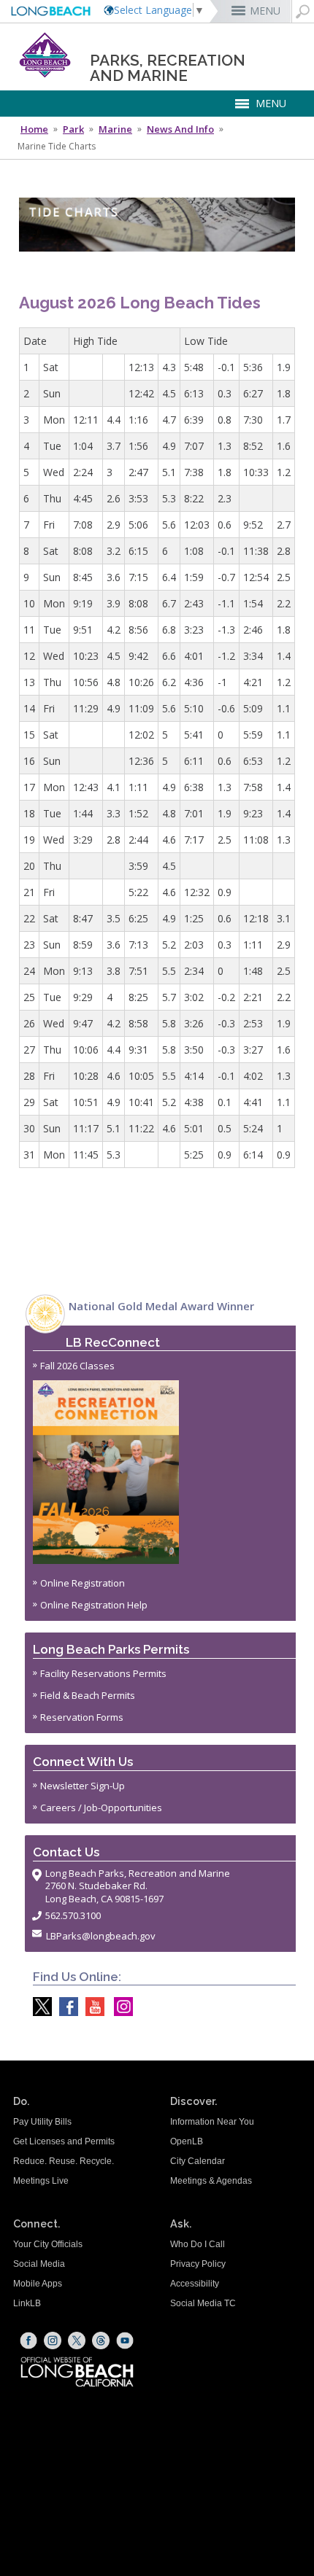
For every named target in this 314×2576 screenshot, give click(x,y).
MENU (265, 11)
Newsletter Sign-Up (83, 1786)
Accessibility (195, 2284)
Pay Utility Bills (42, 2122)
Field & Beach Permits (88, 1695)
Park (73, 129)
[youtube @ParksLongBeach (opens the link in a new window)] (91, 2007)
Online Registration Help (94, 1605)
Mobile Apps (38, 2284)
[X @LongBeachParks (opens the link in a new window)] (39, 2007)
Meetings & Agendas (211, 2181)
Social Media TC (203, 2303)
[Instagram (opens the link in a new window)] (53, 2340)
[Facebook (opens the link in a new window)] (28, 2340)
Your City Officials (48, 2244)
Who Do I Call (198, 2244)
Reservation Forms (82, 1717)
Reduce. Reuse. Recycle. (64, 2161)
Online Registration (83, 1583)
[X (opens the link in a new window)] (77, 2340)
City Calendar (198, 2161)
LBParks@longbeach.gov (101, 1936)
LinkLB (27, 2303)
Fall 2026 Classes (77, 1366)
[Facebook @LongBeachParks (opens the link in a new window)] (65, 2007)
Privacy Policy (198, 2264)
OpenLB (187, 2141)
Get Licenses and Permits (64, 2141)
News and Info (180, 129)
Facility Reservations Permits (103, 1673)
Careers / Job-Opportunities (101, 1808)
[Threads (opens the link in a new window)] (101, 2340)
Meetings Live (41, 2181)
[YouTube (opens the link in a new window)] (125, 2340)
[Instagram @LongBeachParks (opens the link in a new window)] (120, 2007)
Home (34, 129)
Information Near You (212, 2122)
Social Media (39, 2264)
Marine (115, 129)
